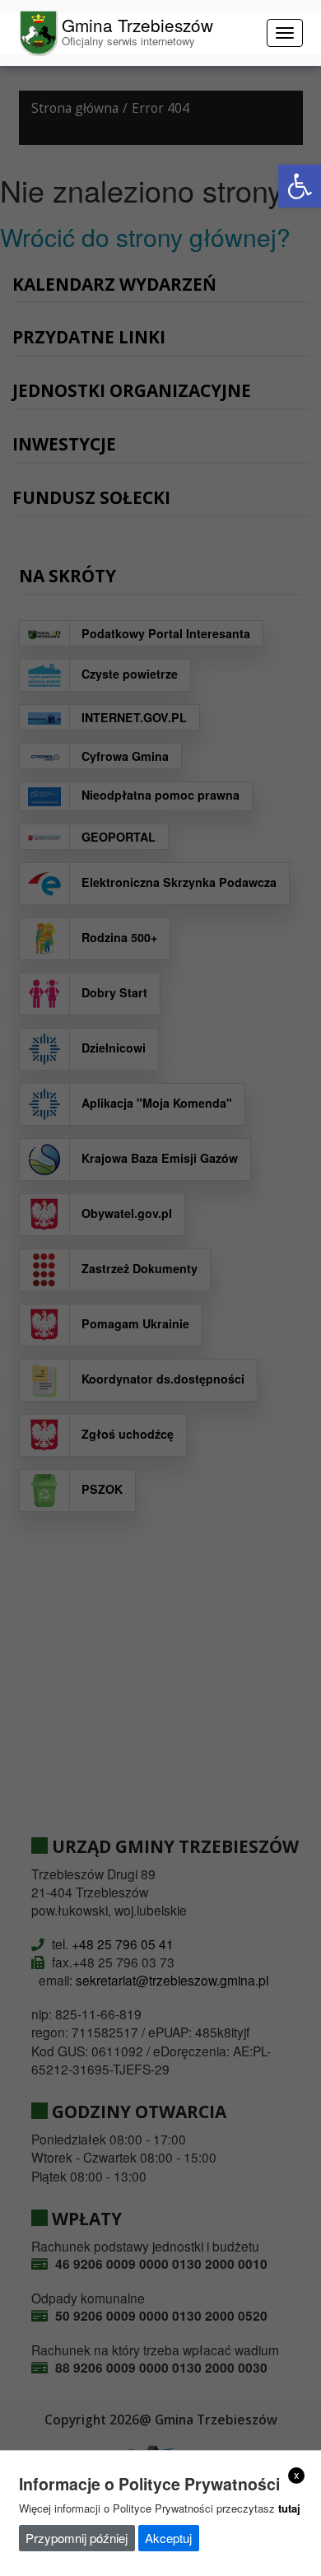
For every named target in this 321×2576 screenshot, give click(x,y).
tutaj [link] (289, 2508)
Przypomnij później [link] (77, 2538)
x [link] (297, 2475)
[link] (300, 186)
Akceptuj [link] (168, 2538)
